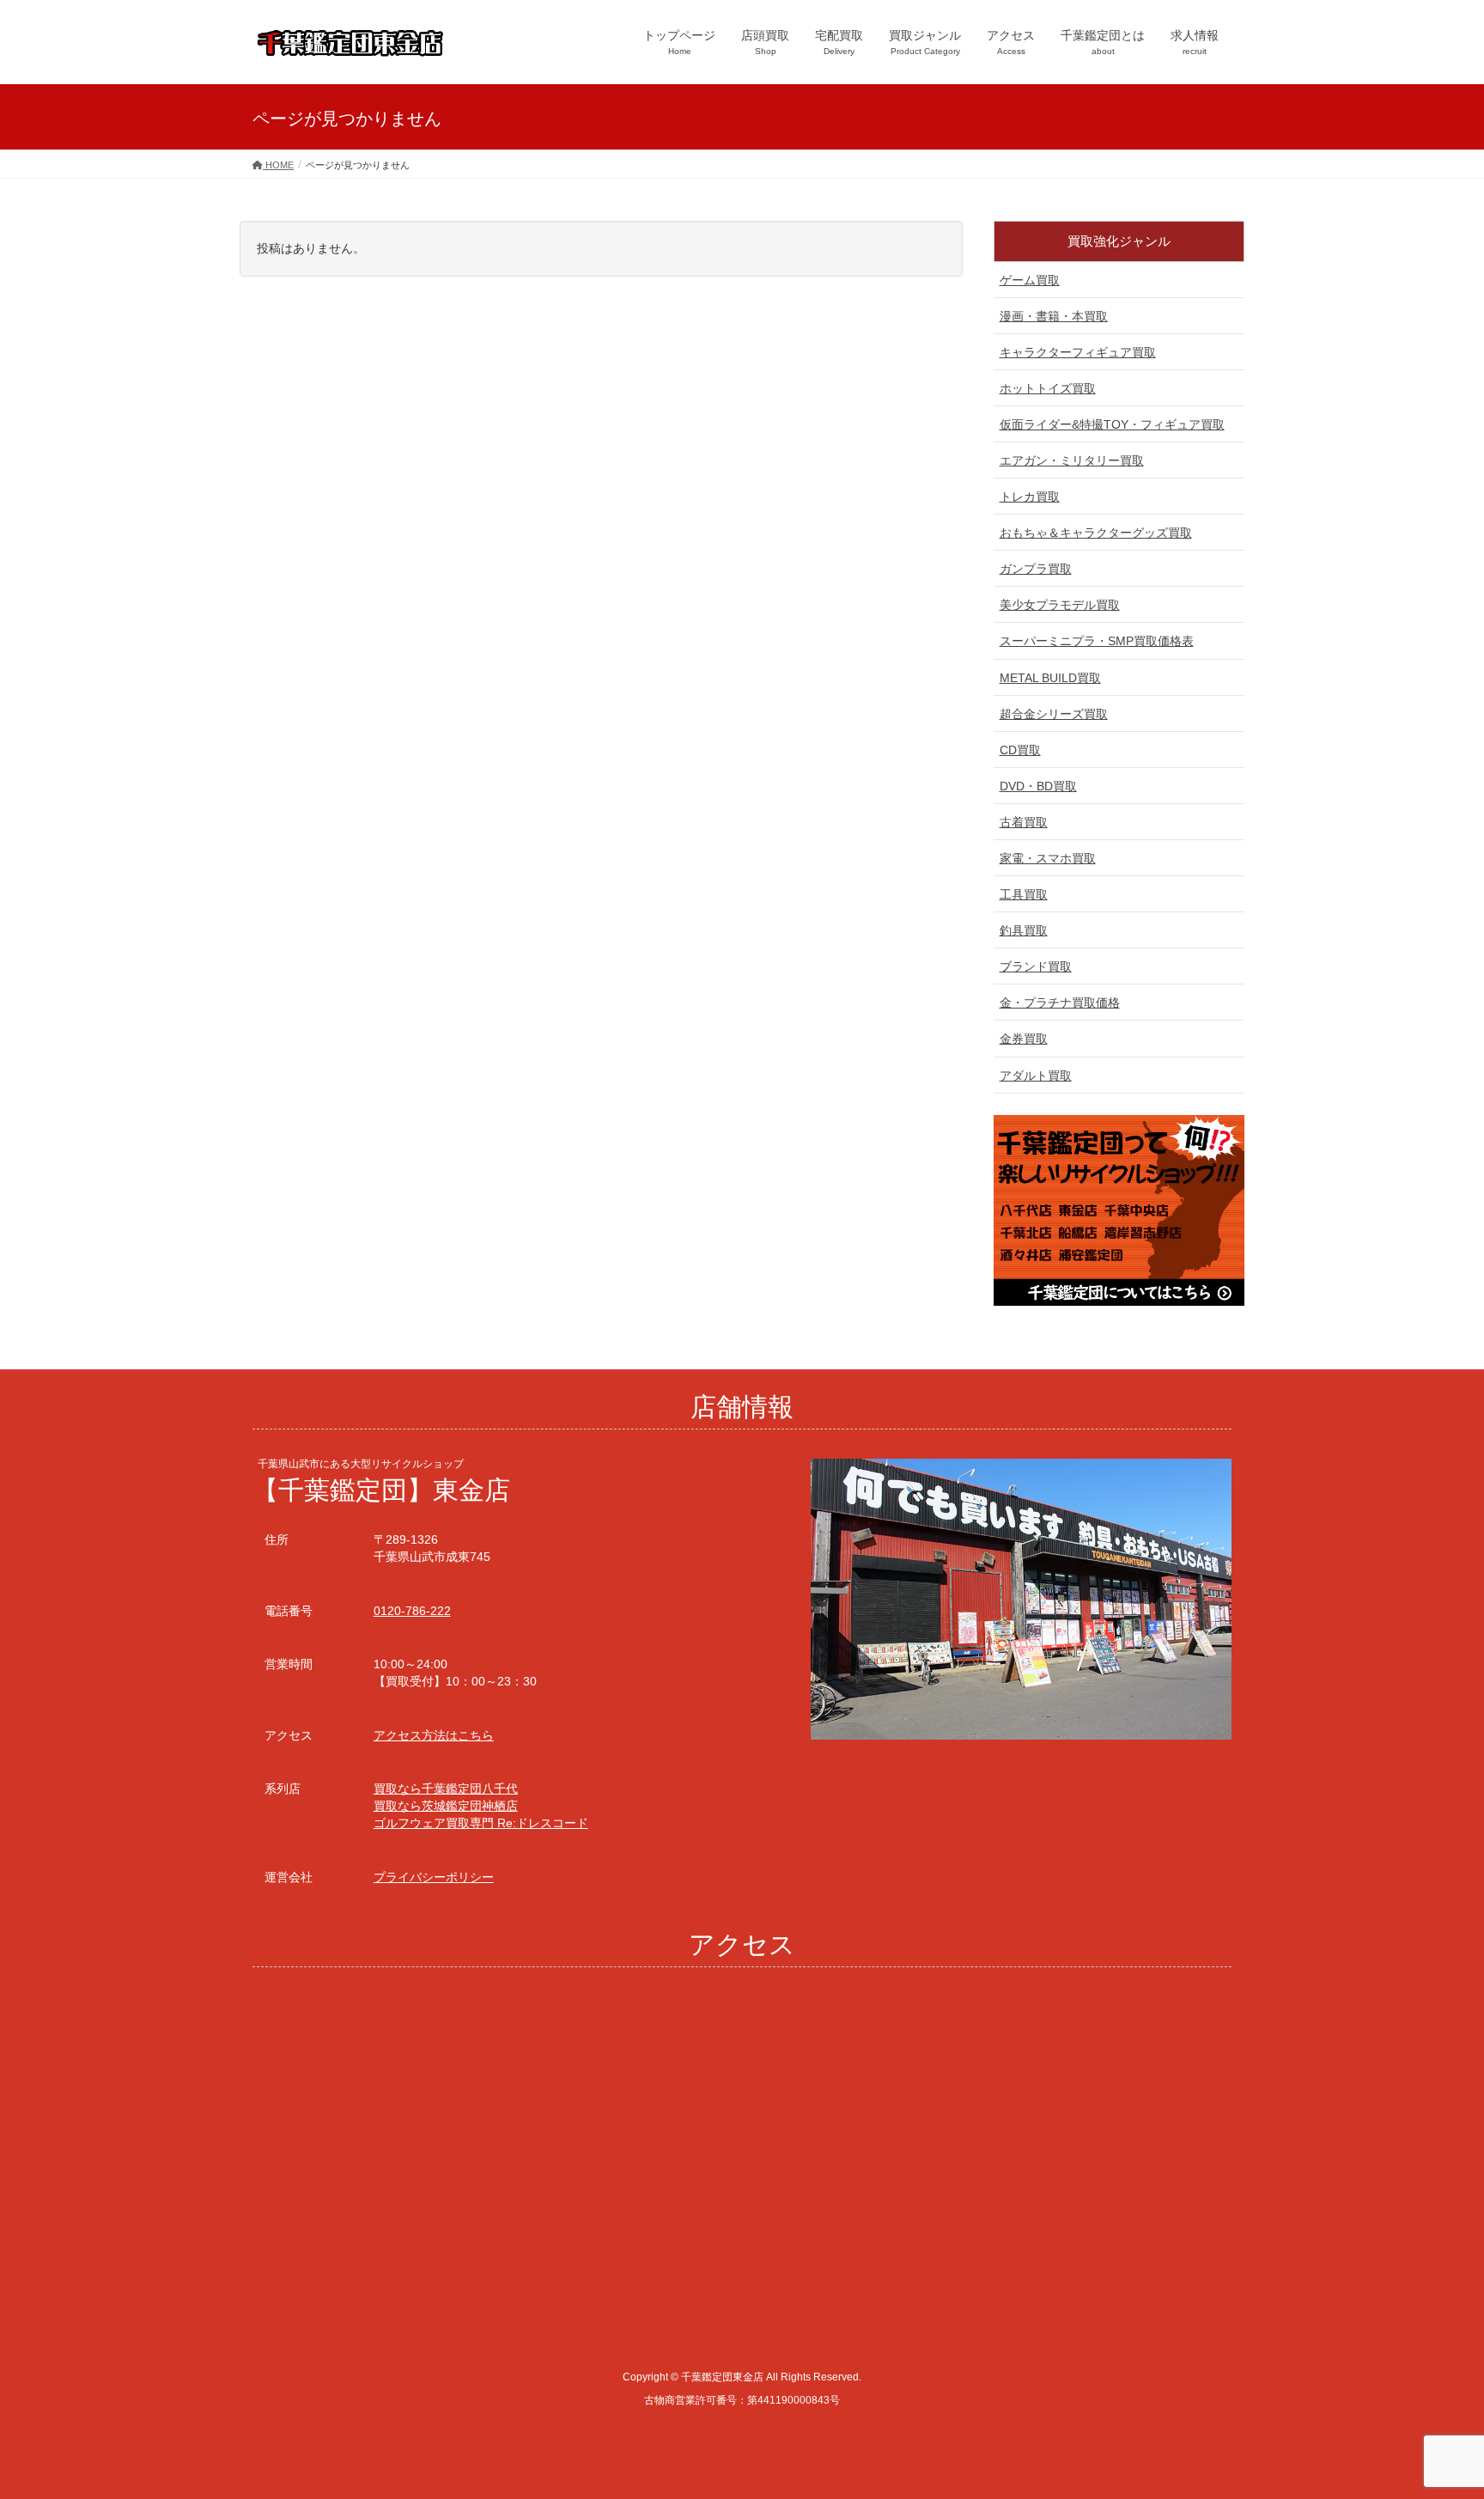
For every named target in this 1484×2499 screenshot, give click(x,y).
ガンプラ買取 (1036, 569)
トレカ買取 (1030, 497)
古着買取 (1024, 822)
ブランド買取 (1036, 966)
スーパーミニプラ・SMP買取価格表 (1097, 641)
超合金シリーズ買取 (1054, 714)
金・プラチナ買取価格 (1060, 1003)
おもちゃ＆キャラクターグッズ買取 (1096, 533)
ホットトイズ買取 (1048, 388)
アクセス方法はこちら (434, 1735)
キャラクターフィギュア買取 (1078, 352)
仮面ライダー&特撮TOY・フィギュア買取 (1112, 424)
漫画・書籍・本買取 (1054, 316)
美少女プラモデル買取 (1060, 605)
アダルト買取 (1036, 1076)
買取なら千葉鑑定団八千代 (446, 1789)
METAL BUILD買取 (1050, 678)
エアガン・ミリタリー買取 (1072, 460)
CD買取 (1020, 750)
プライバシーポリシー (434, 1877)
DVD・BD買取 (1038, 786)
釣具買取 (1024, 930)
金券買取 (1024, 1039)
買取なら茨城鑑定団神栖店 (446, 1806)
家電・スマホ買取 (1048, 858)
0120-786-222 (412, 1611)
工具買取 (1024, 894)
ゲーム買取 (1030, 280)
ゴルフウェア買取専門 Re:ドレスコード (481, 1823)
